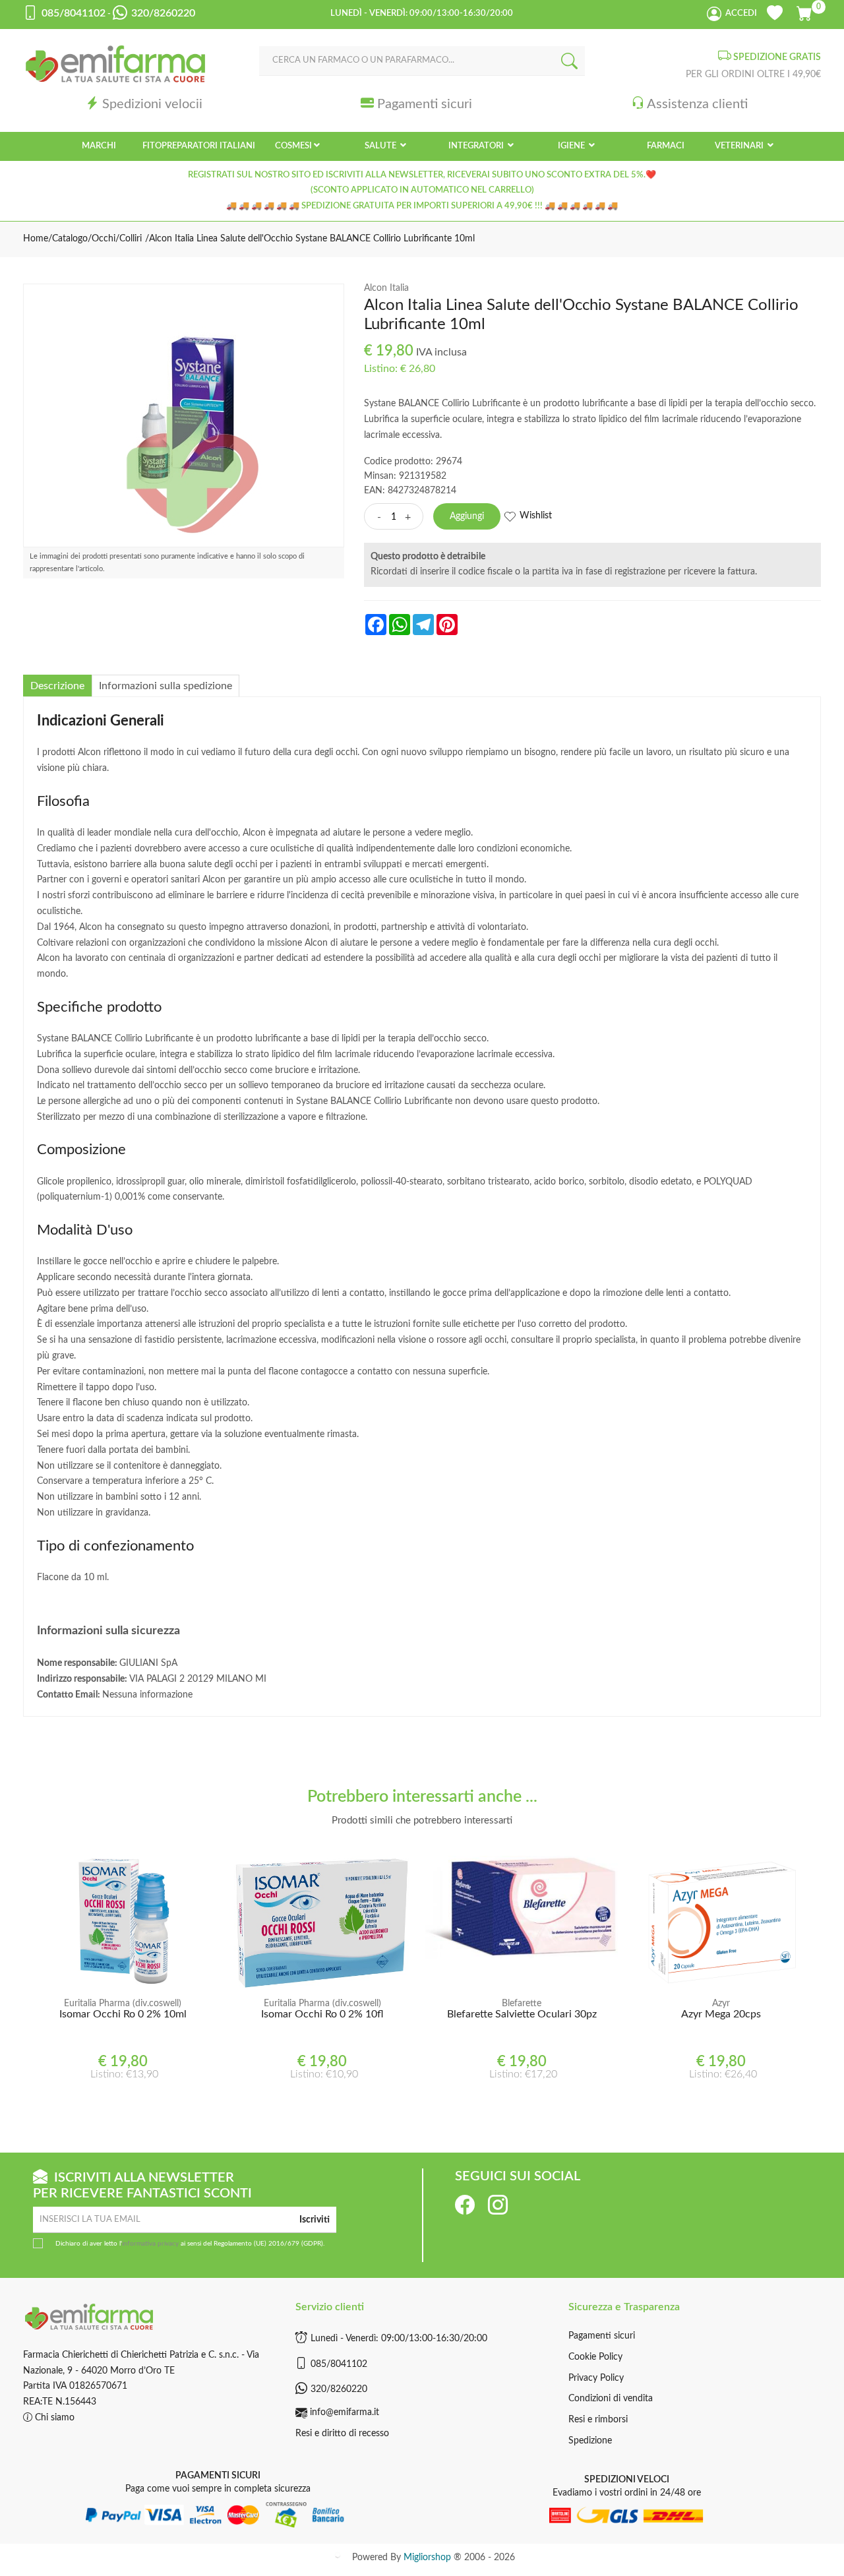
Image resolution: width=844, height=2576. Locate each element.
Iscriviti (315, 2220)
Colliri (131, 239)
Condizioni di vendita (611, 2399)
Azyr (721, 2004)
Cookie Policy (595, 2357)
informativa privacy (150, 2244)
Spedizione (590, 2441)
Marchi (99, 146)
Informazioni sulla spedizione (166, 686)
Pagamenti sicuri (425, 104)
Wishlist (536, 516)
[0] (805, 11)
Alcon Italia (386, 288)
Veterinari (740, 146)
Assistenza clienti (697, 104)
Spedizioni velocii (152, 104)
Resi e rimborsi (598, 2420)
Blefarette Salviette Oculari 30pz (522, 2014)
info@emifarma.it (345, 2412)
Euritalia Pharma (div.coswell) (123, 2004)
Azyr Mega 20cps (721, 2014)
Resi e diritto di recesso (342, 2434)
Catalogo (70, 239)
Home (36, 239)
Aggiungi (467, 516)
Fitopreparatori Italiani (199, 146)
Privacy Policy (596, 2378)
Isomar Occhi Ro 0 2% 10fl (322, 2014)
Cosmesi (293, 146)
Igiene (572, 146)
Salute (381, 146)
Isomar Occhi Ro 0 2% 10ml (123, 2014)
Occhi (104, 239)
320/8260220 (339, 2389)
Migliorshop (427, 2558)
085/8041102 (339, 2364)
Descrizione (57, 686)
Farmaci (666, 146)
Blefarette (522, 2004)
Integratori (477, 146)
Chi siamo (53, 2418)
